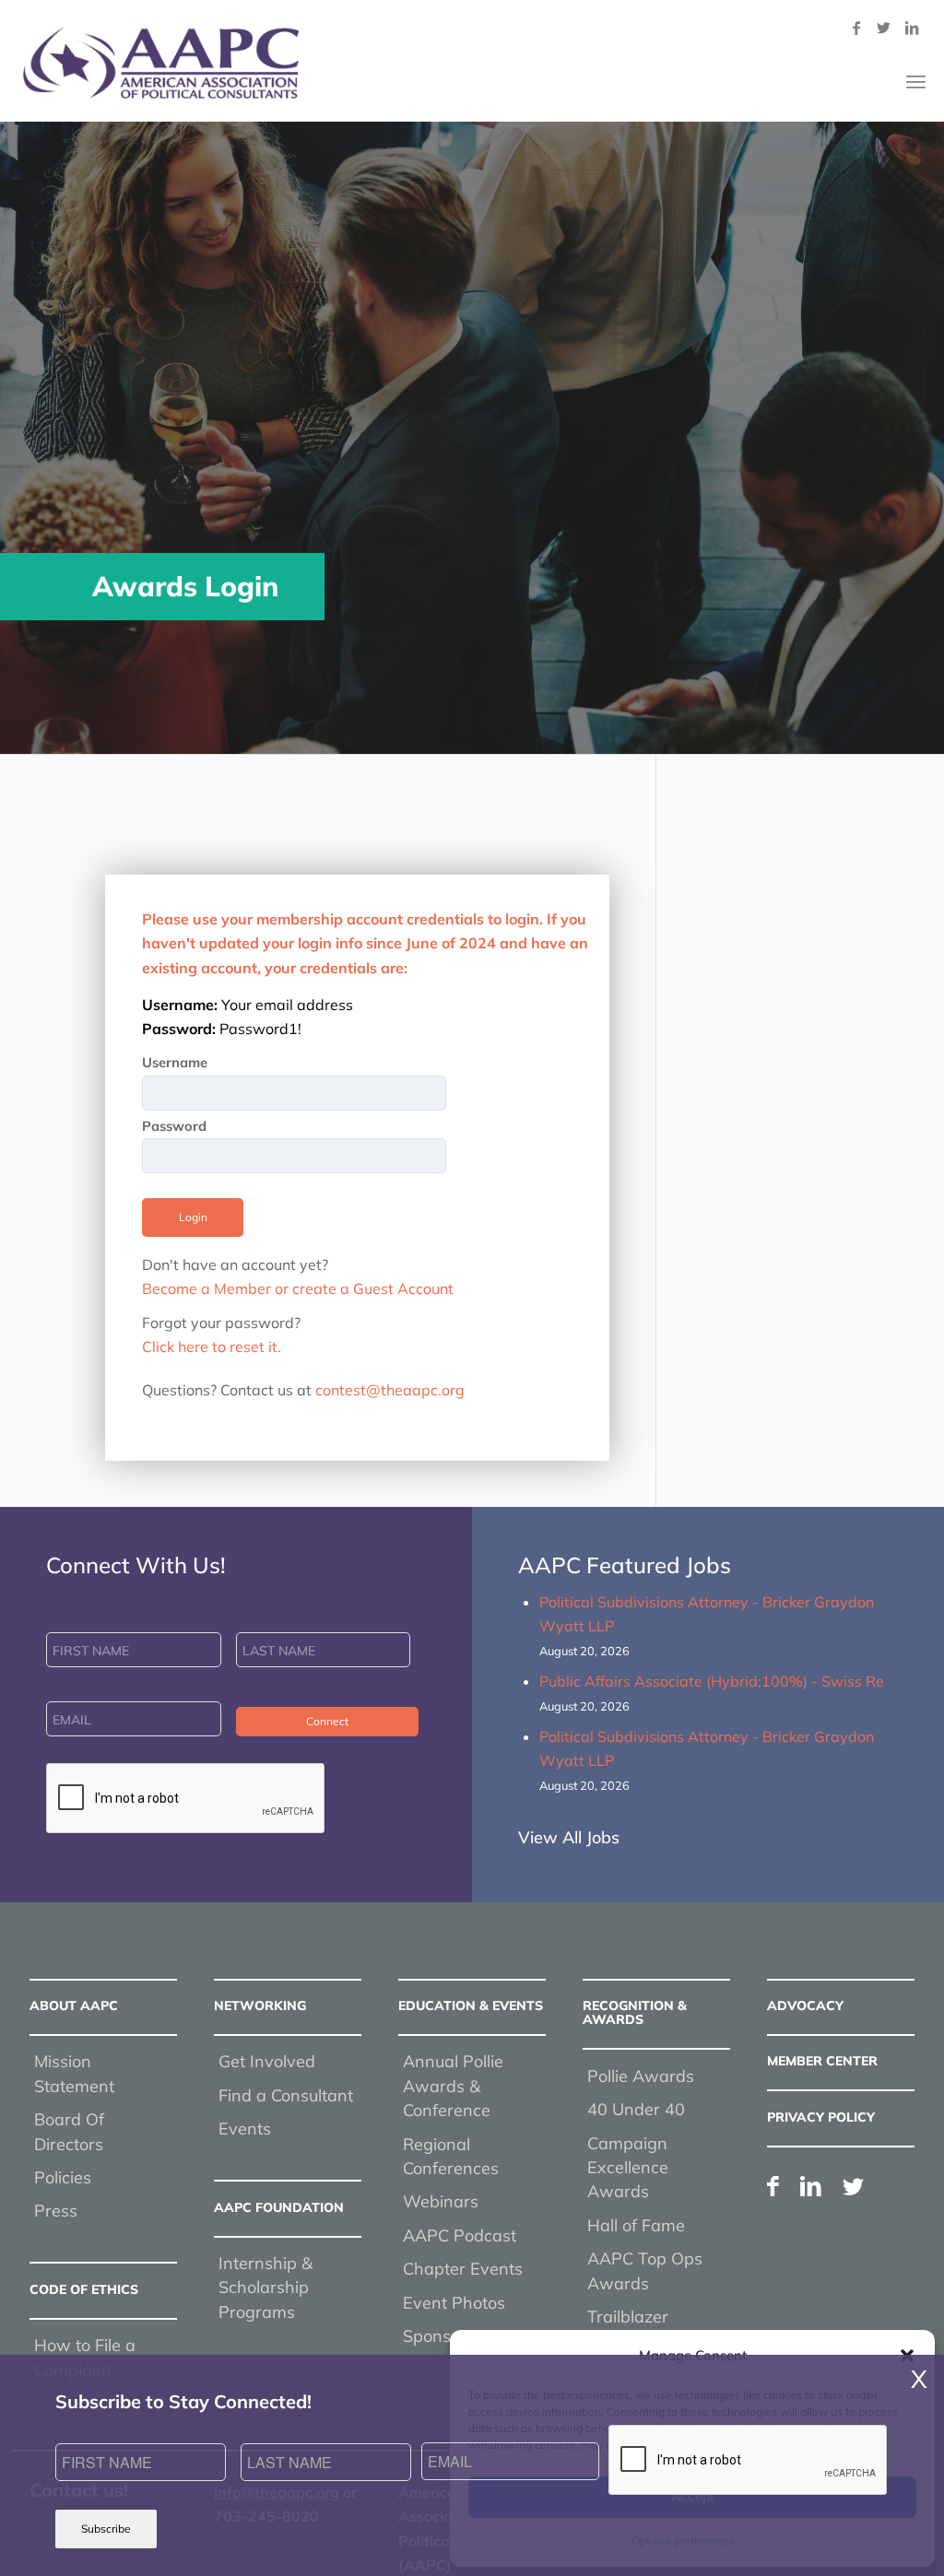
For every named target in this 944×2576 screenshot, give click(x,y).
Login (193, 1217)
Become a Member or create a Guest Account (298, 1288)
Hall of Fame (636, 2225)
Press (56, 2211)
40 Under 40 (636, 2109)
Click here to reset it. (212, 1347)
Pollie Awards (641, 2076)
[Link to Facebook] (856, 28)
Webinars (441, 2201)
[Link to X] (884, 28)
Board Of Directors (69, 2131)
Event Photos (454, 2303)
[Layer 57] (160, 63)
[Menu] (916, 82)
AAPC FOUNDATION (279, 2207)
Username (175, 1062)
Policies (63, 2177)
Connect (327, 1721)
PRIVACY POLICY (821, 2117)
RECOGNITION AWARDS (635, 2012)
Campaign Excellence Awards (628, 2168)
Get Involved (267, 2061)
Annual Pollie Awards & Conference (453, 2086)
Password (174, 1126)
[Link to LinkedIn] (912, 28)
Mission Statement (74, 2073)
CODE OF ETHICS (84, 2289)
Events (245, 2129)
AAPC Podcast (460, 2235)
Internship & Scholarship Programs (265, 2288)
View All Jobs (569, 1837)
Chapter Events (463, 2269)
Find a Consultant (286, 2095)
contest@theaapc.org (390, 1390)
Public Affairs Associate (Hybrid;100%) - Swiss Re (712, 1681)
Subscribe (106, 2529)
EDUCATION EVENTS (471, 2006)
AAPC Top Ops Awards (645, 2270)
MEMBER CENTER (822, 2061)
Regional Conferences (451, 2156)
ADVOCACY (805, 2006)
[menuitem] (916, 82)
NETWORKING (260, 2006)
